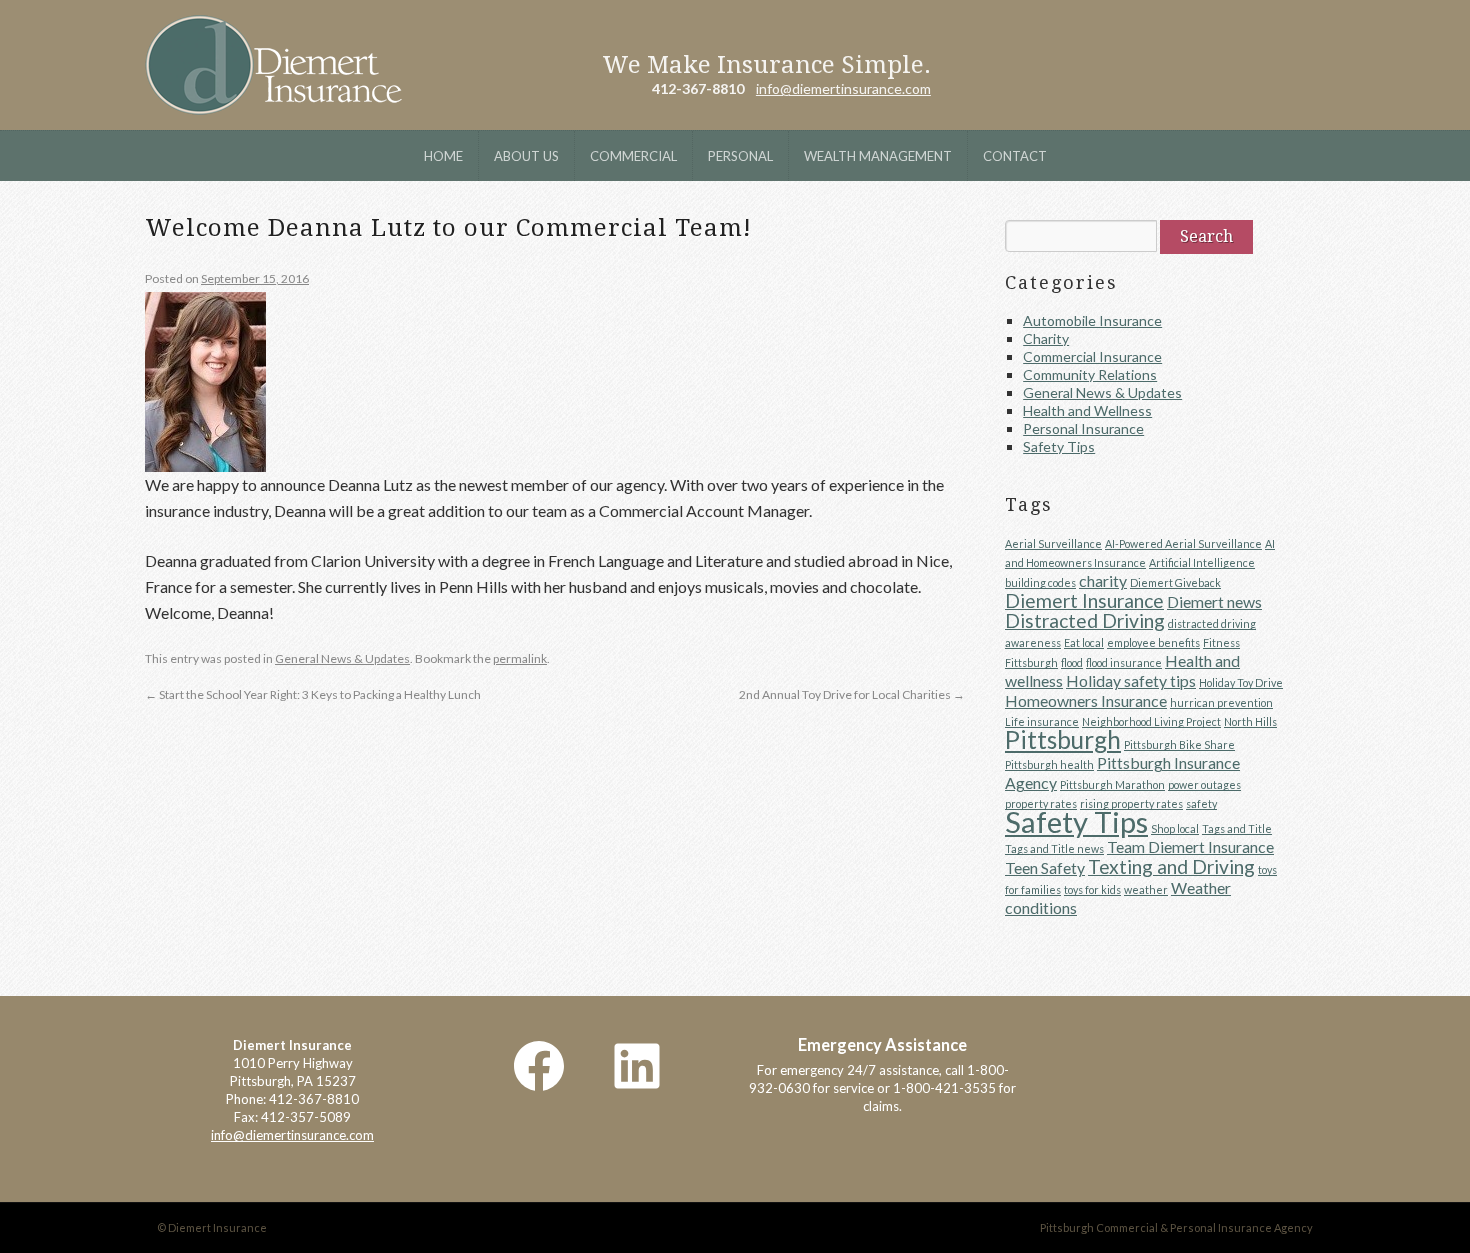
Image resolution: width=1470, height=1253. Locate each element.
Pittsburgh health (1049, 764)
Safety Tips (1059, 446)
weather (1146, 889)
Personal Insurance (1083, 428)
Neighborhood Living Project (1151, 721)
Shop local (1175, 828)
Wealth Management (878, 156)
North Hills (1250, 721)
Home (443, 156)
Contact (1015, 156)
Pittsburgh (1063, 739)
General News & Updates (342, 658)
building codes (1040, 582)
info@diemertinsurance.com (843, 88)
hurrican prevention (1221, 702)
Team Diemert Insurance (1190, 846)
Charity (1046, 338)
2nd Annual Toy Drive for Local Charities (852, 694)
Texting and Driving (1171, 866)
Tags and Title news (1054, 848)
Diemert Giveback (1175, 582)
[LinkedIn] (637, 1066)
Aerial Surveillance (1053, 543)
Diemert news (1214, 601)
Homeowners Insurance (1086, 700)
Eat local (1084, 642)
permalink (520, 658)
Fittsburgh (1031, 662)
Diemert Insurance (273, 65)
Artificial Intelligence (1202, 562)
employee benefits (1153, 642)
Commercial (633, 156)
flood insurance (1124, 662)
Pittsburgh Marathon (1112, 784)
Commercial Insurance (1092, 356)
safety (1201, 803)
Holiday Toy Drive (1241, 682)
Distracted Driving (1085, 620)
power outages (1204, 784)
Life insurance (1042, 721)
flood (1072, 662)
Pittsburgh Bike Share (1179, 744)
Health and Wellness (1087, 410)
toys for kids (1092, 889)
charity (1103, 580)
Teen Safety (1045, 867)
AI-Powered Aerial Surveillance (1183, 543)
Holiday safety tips (1131, 680)
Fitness (1221, 642)
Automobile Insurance (1092, 320)
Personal (740, 156)
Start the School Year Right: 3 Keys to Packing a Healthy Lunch (313, 694)
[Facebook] (539, 1066)
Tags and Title (1237, 828)
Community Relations (1090, 374)
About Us (526, 156)
